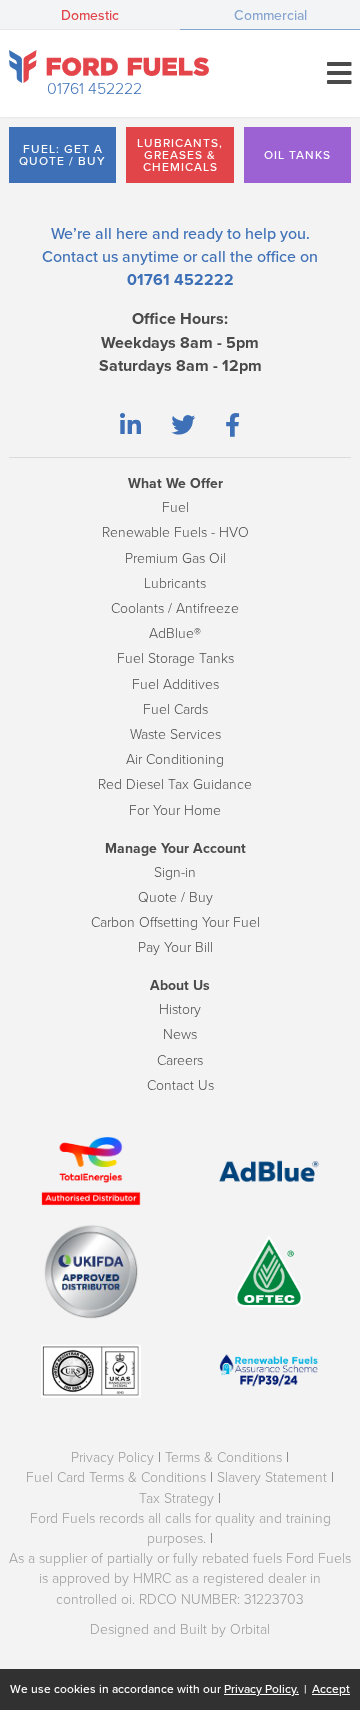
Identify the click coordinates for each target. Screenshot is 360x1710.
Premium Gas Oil (175, 558)
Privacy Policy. (261, 1689)
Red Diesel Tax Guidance (175, 784)
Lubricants (175, 583)
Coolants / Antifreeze (175, 608)
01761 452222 (94, 89)
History (180, 1009)
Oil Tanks (297, 155)
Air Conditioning (175, 759)
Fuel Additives (175, 684)
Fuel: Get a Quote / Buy (62, 155)
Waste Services (175, 734)
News (180, 1034)
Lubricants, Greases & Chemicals (180, 155)
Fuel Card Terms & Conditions (116, 1477)
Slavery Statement (272, 1477)
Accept (331, 1689)
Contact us (80, 257)
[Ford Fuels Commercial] (109, 66)
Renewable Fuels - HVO (175, 532)
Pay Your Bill (175, 947)
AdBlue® (175, 633)
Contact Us (180, 1085)
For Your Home (175, 810)
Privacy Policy (112, 1457)
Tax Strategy (176, 1498)
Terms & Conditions (223, 1457)
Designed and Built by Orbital (180, 1629)
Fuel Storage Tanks (175, 658)
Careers (180, 1060)
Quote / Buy (175, 897)
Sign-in (175, 872)
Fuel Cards (175, 709)
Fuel (175, 507)
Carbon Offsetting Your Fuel (175, 922)
